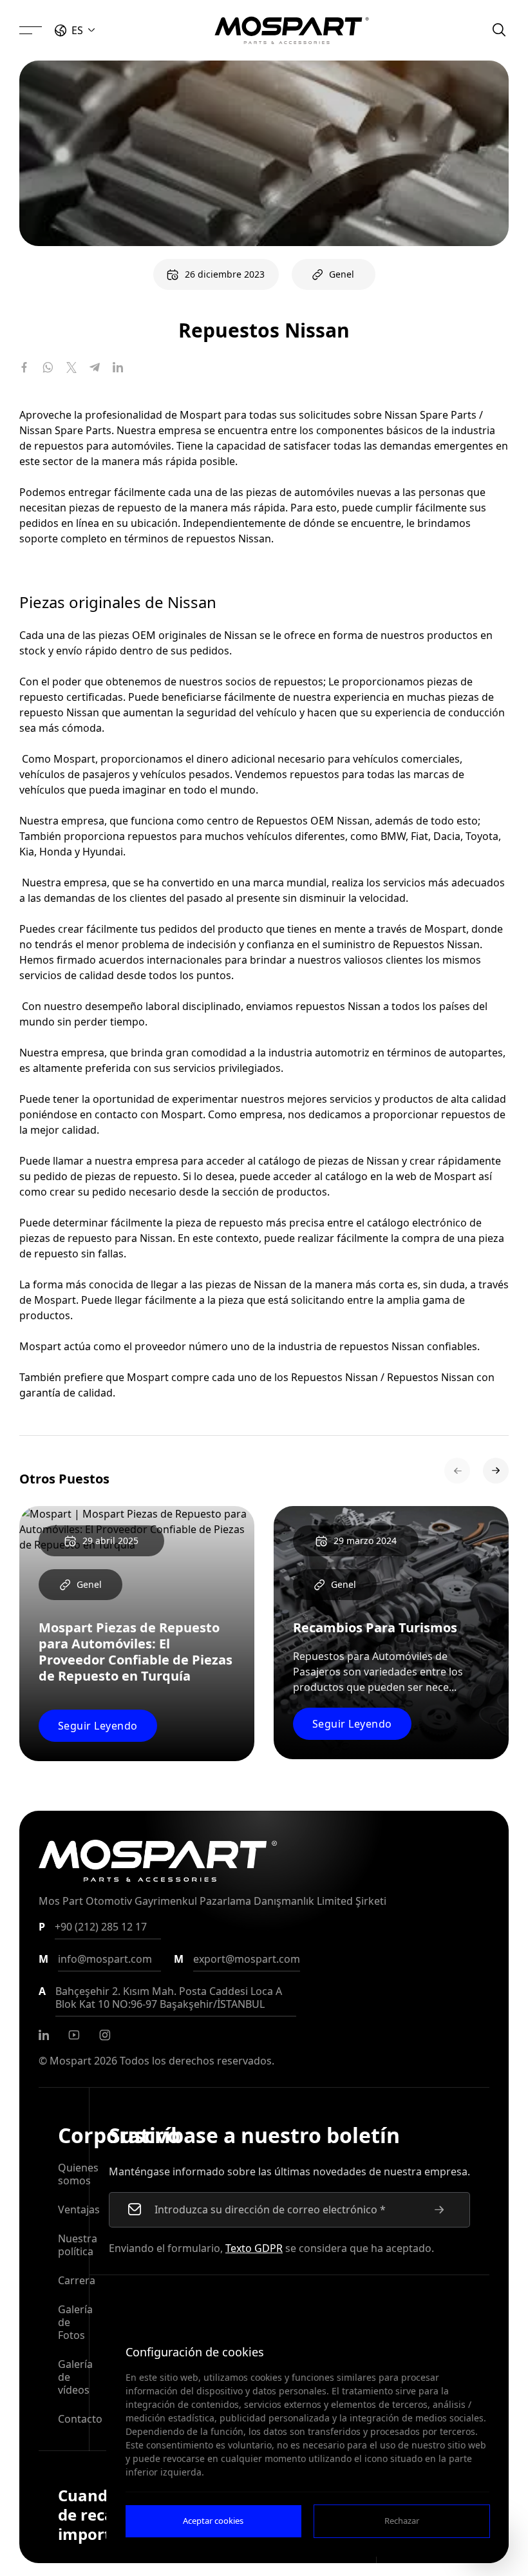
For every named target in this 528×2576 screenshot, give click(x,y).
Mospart (71, 2061)
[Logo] (292, 30)
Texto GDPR (254, 2248)
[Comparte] (24, 367)
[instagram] (105, 2035)
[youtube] (74, 2035)
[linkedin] (44, 2035)
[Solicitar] (439, 2209)
